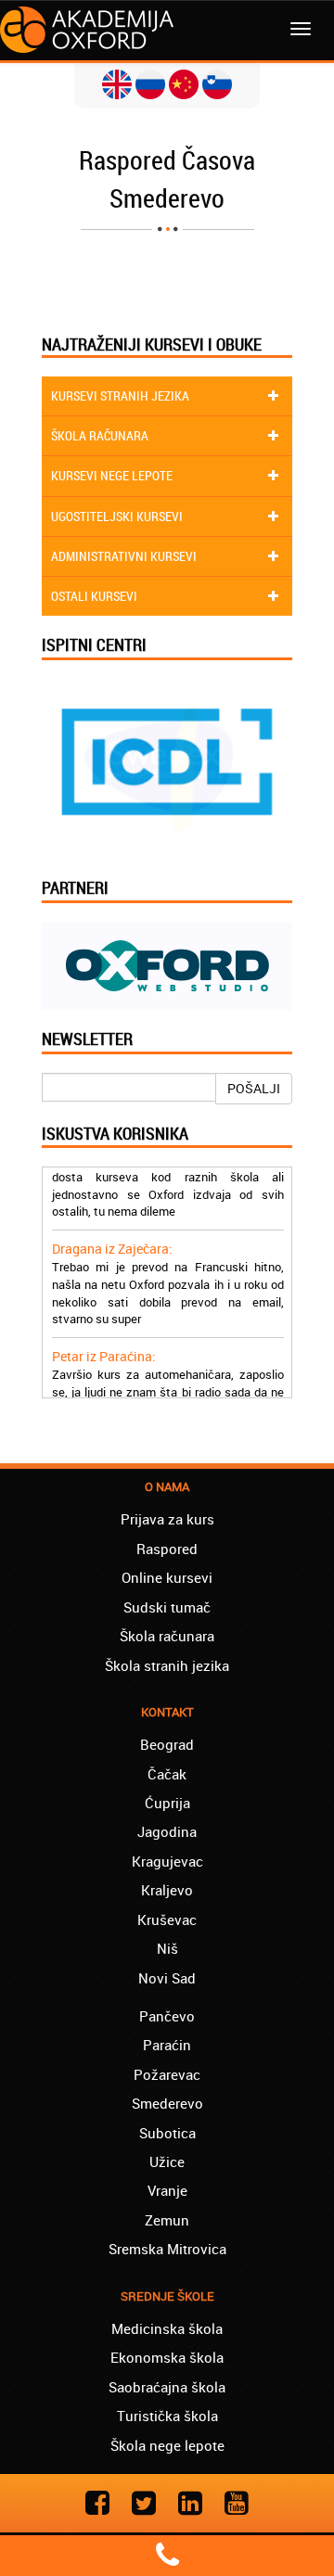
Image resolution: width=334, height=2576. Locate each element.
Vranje (167, 2190)
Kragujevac (167, 1861)
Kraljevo (167, 1890)
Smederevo (167, 2103)
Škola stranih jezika (167, 1665)
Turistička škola (167, 2416)
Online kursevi (167, 1577)
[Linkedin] (190, 2502)
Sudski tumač (167, 1607)
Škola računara (167, 1636)
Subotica (167, 2133)
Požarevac (167, 2074)
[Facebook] (97, 2502)
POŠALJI (254, 1088)
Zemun (167, 2220)
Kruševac (167, 1919)
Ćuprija (167, 1803)
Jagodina (167, 1831)
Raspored (167, 1549)
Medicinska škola (167, 2328)
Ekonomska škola (167, 2357)
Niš (167, 1948)
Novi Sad (167, 1978)
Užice (167, 2162)
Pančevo (167, 2016)
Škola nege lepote (167, 2445)
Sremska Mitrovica (167, 2249)
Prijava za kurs (167, 1519)
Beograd (167, 1744)
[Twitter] (144, 2502)
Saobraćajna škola (167, 2387)
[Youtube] (237, 2502)
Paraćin (167, 2045)
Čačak (167, 1774)
